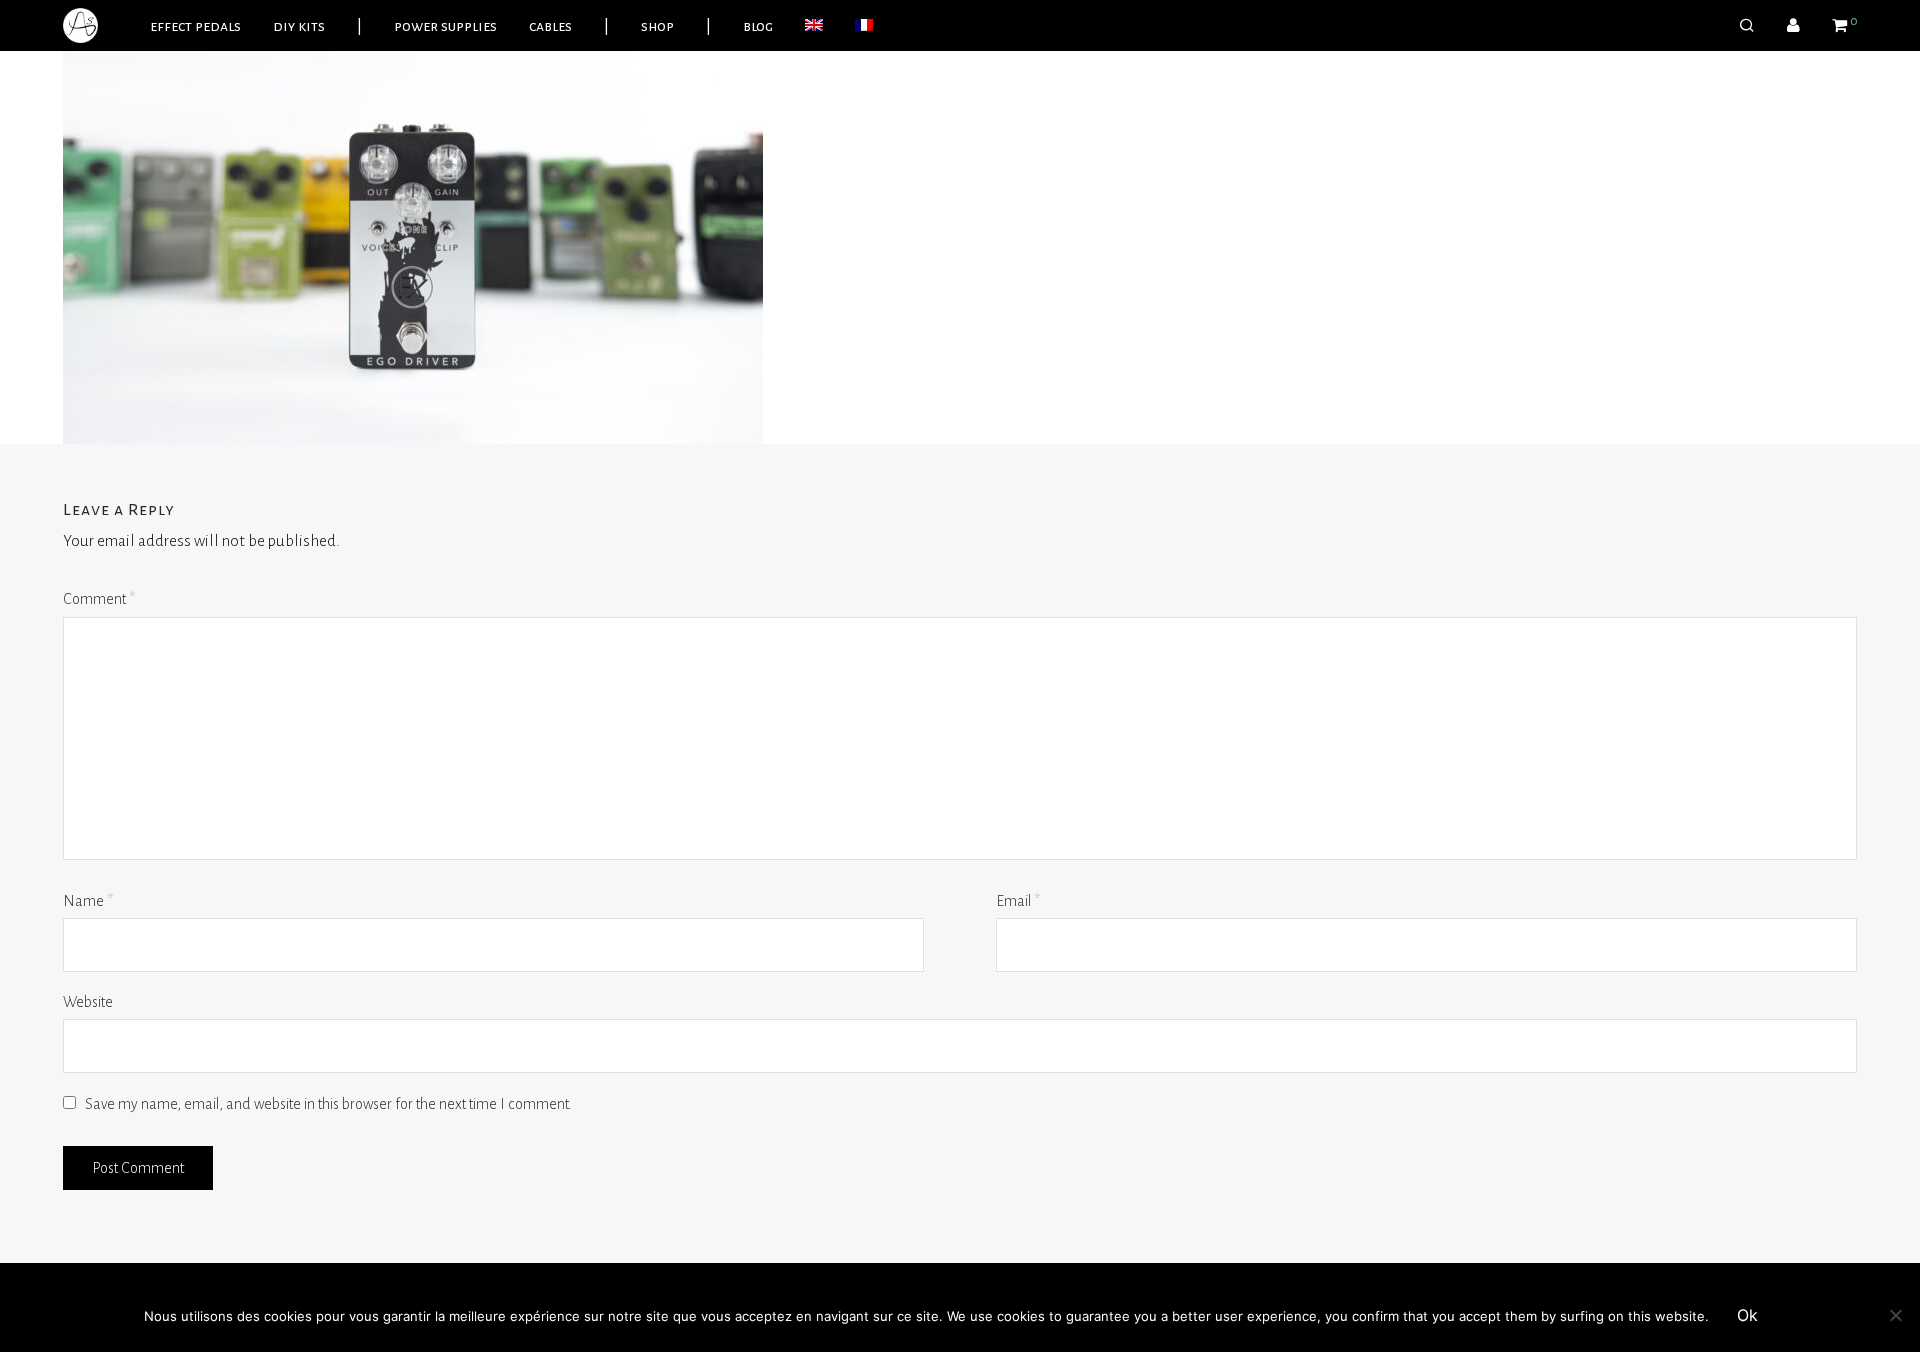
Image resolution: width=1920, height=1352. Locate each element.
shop (657, 26)
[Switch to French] (864, 26)
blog (758, 26)
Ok (1747, 1315)
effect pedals (195, 26)
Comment (99, 599)
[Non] (1895, 1315)
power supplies (445, 26)
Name (88, 901)
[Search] (1747, 26)
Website (88, 1002)
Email (1018, 901)
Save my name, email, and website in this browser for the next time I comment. (328, 1104)
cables (550, 26)
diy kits (299, 26)
